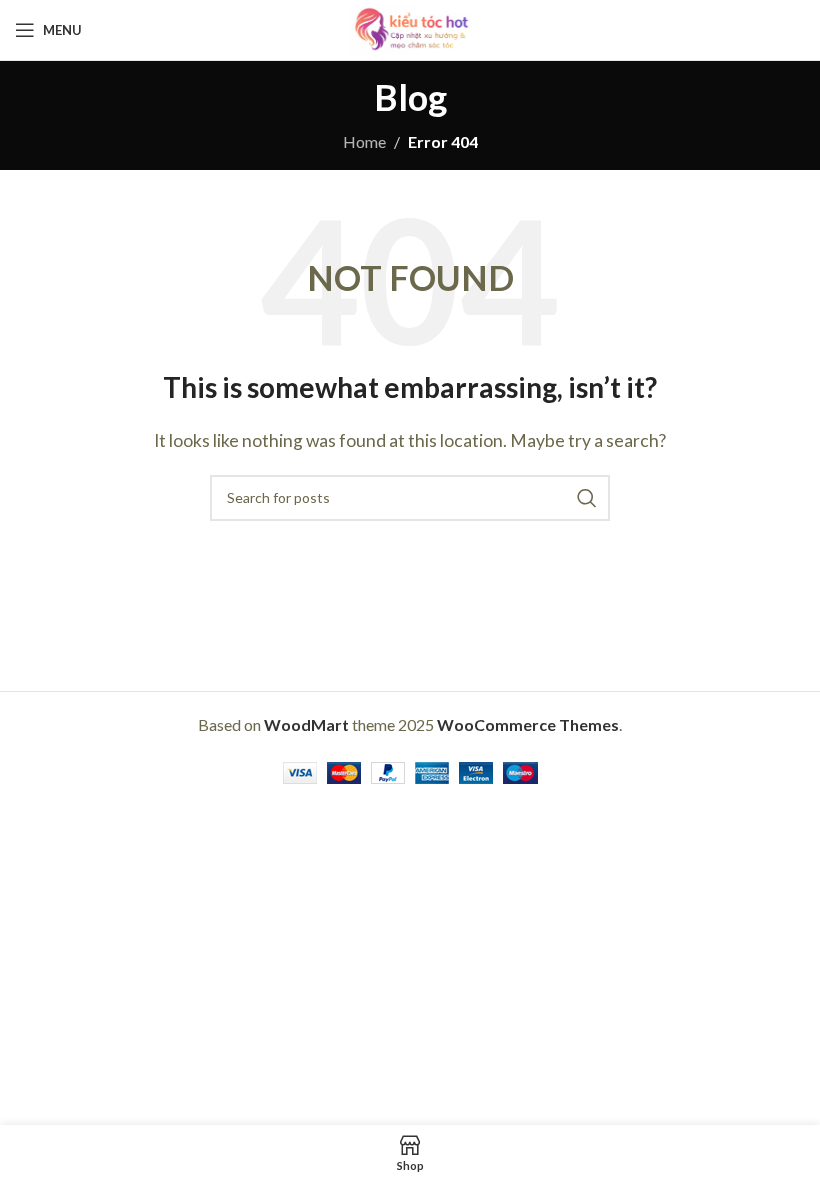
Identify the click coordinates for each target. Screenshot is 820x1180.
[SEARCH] (587, 498)
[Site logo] (409, 27)
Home (364, 141)
